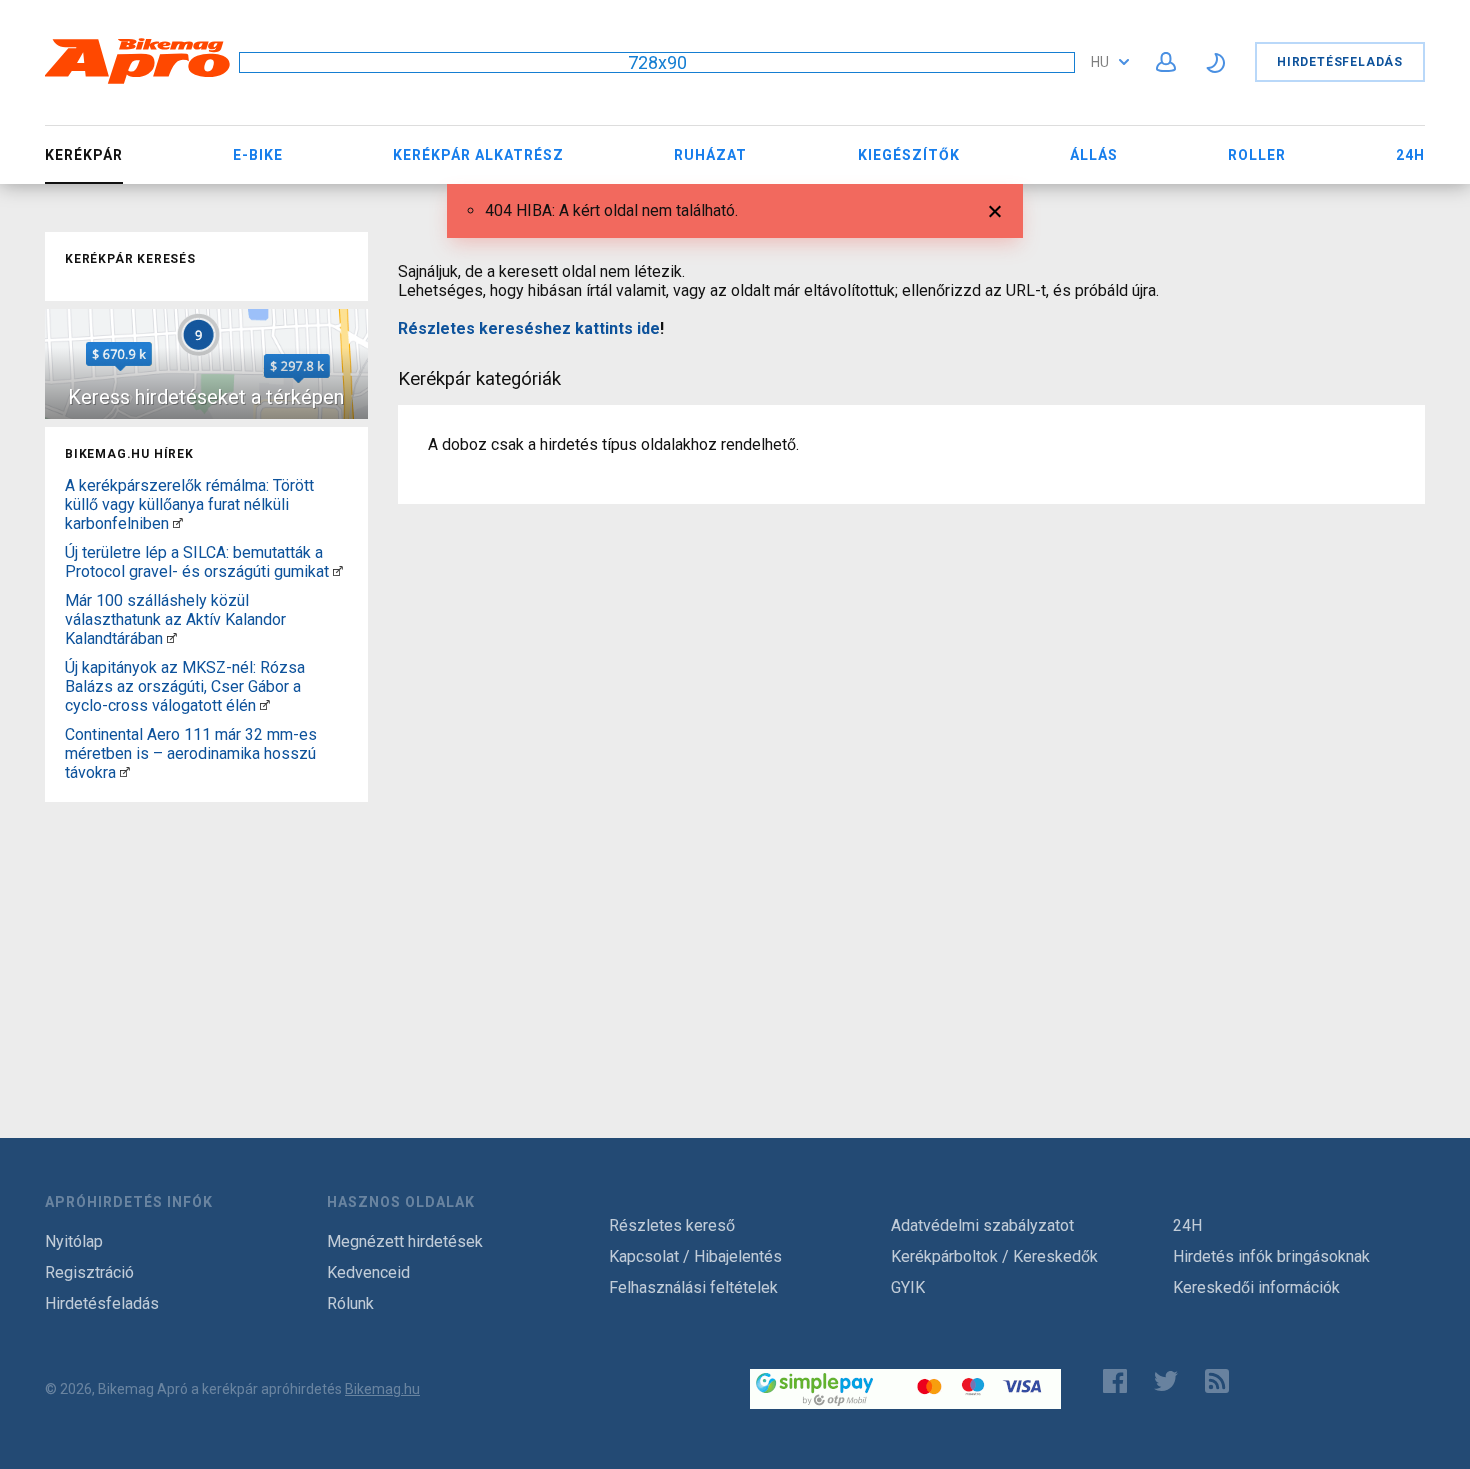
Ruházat (710, 155)
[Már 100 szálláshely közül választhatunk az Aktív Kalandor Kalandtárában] (172, 638)
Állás (1094, 155)
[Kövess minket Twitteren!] (1166, 1381)
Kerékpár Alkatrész (478, 155)
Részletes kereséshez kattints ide (529, 328)
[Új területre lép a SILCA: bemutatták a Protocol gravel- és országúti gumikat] (338, 571)
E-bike (258, 155)
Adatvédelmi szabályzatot (982, 1225)
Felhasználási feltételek (693, 1287)
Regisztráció (89, 1272)
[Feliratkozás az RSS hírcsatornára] (1221, 1381)
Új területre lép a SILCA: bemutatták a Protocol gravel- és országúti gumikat (197, 562)
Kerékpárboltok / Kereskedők (994, 1256)
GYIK (908, 1287)
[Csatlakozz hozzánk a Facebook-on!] (1115, 1381)
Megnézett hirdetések (405, 1241)
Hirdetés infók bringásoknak (1271, 1256)
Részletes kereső (672, 1225)
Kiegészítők (909, 155)
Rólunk (350, 1303)
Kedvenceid (368, 1272)
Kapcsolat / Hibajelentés (695, 1256)
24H (1410, 155)
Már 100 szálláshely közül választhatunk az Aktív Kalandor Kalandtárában (175, 619)
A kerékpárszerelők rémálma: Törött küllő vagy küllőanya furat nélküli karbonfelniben (189, 504)
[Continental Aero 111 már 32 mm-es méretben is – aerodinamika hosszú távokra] (125, 772)
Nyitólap (74, 1241)
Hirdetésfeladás (1340, 62)
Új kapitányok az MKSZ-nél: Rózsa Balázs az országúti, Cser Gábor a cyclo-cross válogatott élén (185, 686)
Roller (1257, 155)
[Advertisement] (206, 935)
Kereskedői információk (1256, 1287)
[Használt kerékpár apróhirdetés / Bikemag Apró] (138, 80)
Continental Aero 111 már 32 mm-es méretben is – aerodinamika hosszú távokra (191, 753)
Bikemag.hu (382, 1389)
